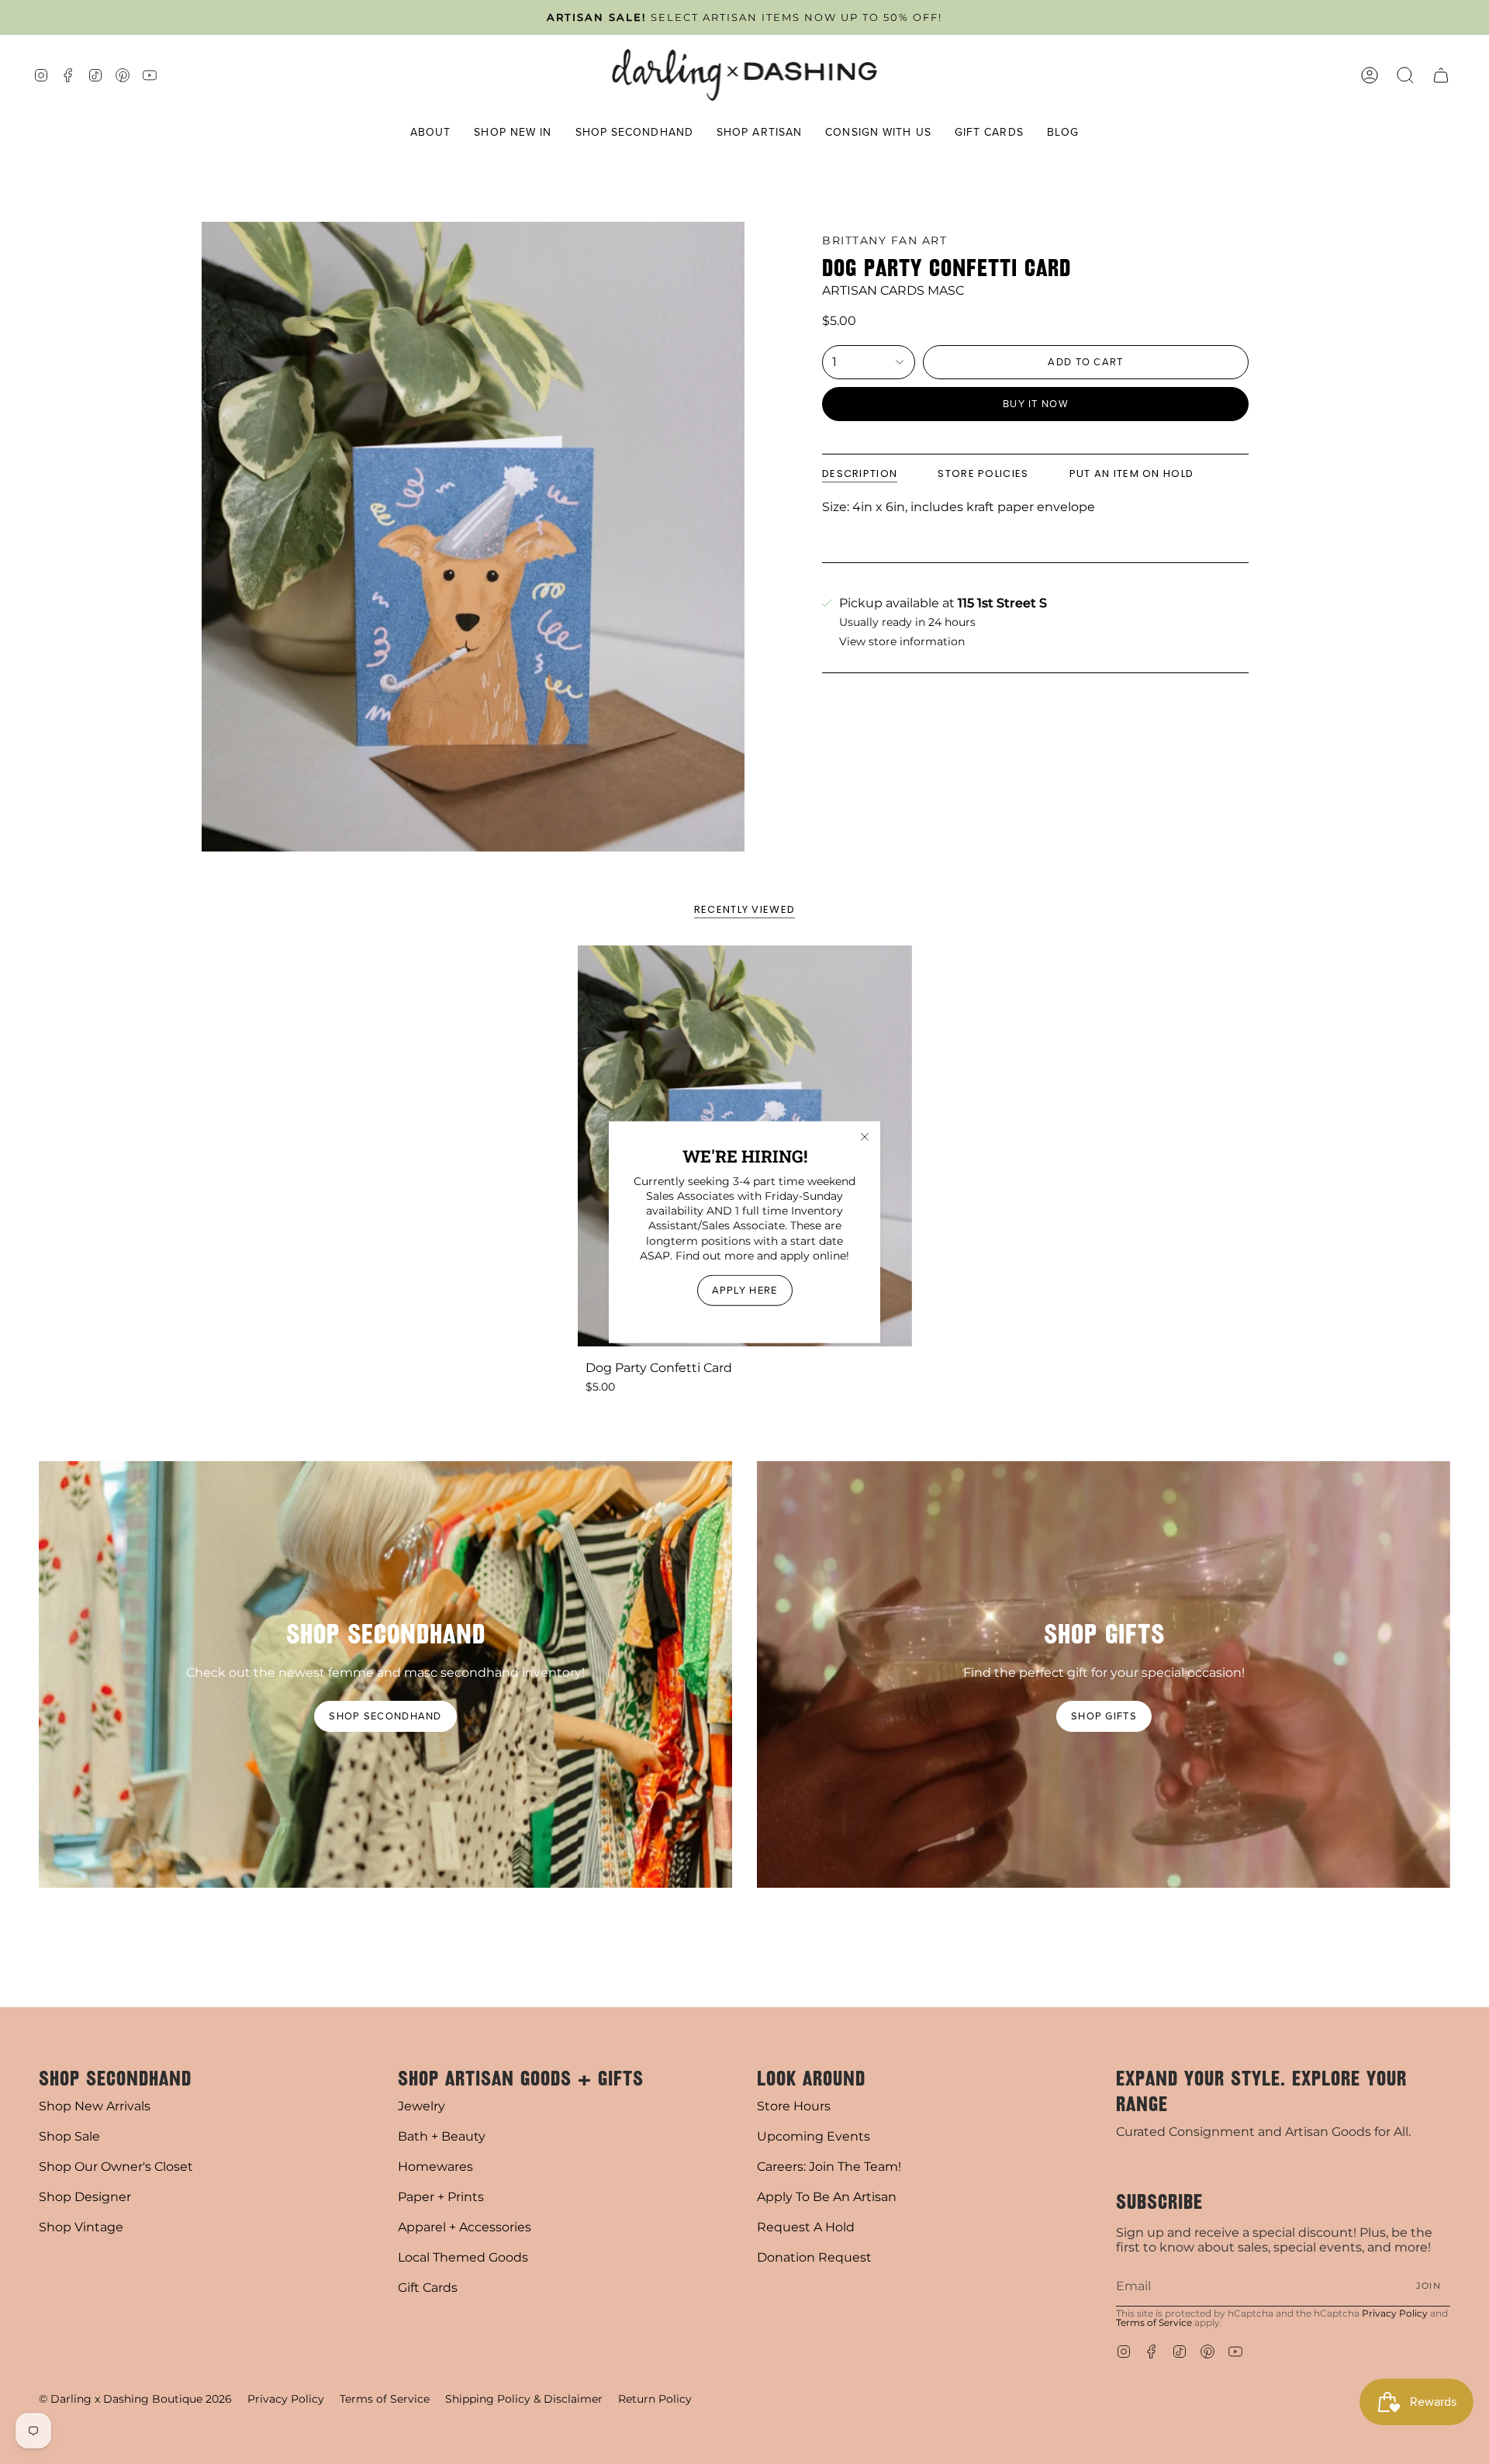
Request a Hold (806, 2227)
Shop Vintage (81, 2227)
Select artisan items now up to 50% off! (744, 17)
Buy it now (1035, 404)
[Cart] (1441, 75)
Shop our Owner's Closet (116, 2167)
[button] (431, 133)
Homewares (435, 2167)
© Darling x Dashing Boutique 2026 (135, 2399)
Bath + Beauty (442, 2136)
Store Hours (794, 2106)
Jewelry (421, 2106)
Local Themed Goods (463, 2257)
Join (1429, 2286)
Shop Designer (85, 2197)
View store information (902, 642)
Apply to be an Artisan (827, 2197)
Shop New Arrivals (95, 2106)
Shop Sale (69, 2136)
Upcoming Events (814, 2136)
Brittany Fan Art (884, 240)
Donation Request (814, 2257)
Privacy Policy (1395, 2313)
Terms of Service (1154, 2322)
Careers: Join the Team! (829, 2167)
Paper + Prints (441, 2197)
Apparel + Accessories (465, 2227)
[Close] (865, 1136)
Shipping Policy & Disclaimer (524, 2399)
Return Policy (655, 2399)
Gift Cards (428, 2288)
